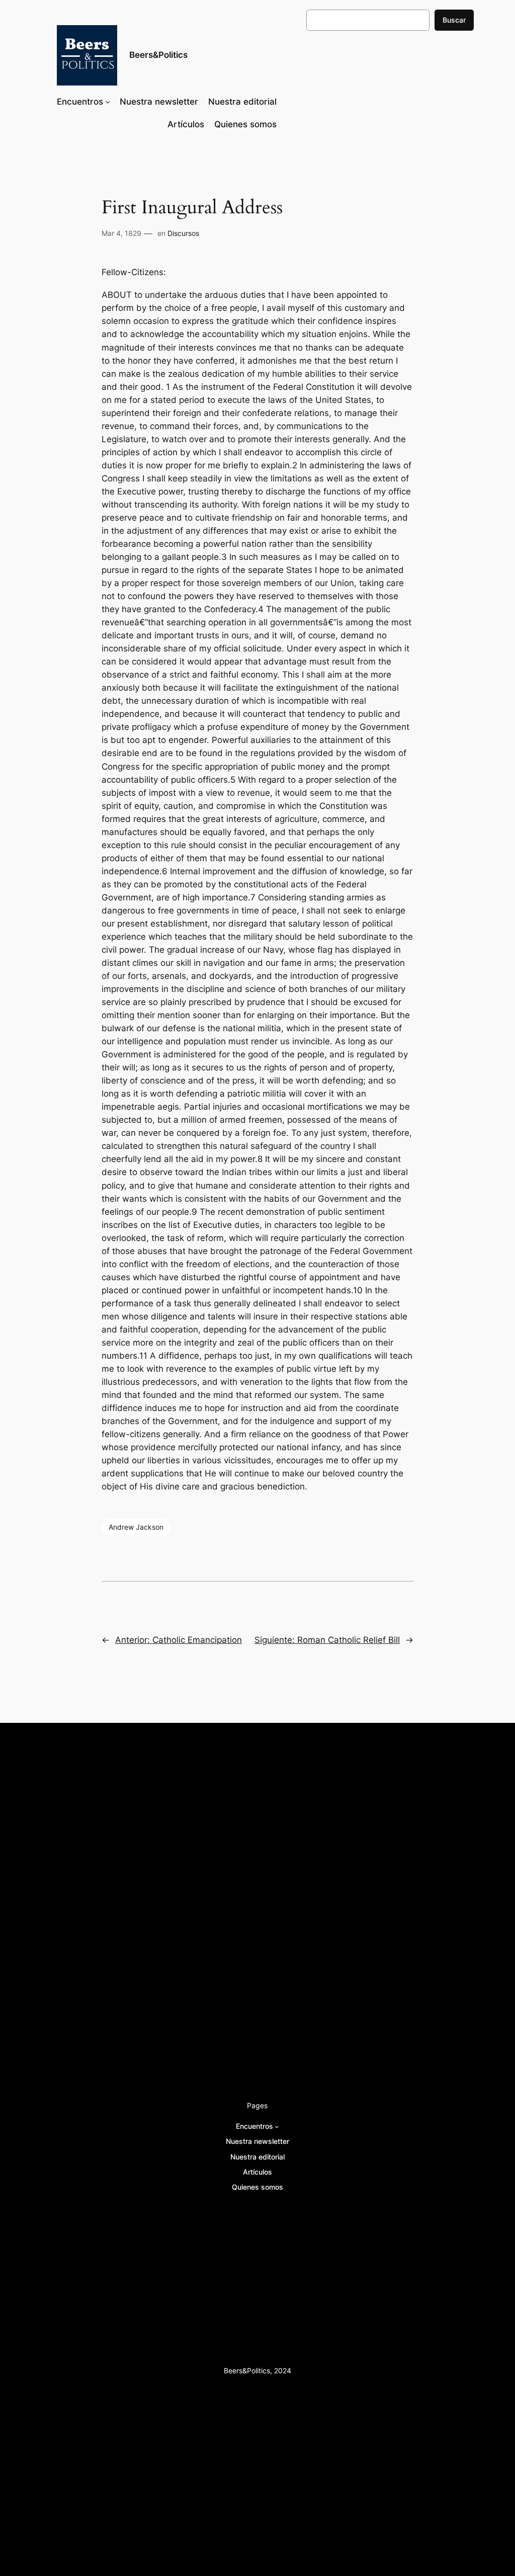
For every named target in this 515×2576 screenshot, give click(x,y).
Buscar (454, 20)
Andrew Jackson (136, 1527)
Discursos (183, 233)
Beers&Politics (158, 55)
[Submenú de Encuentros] (108, 102)
